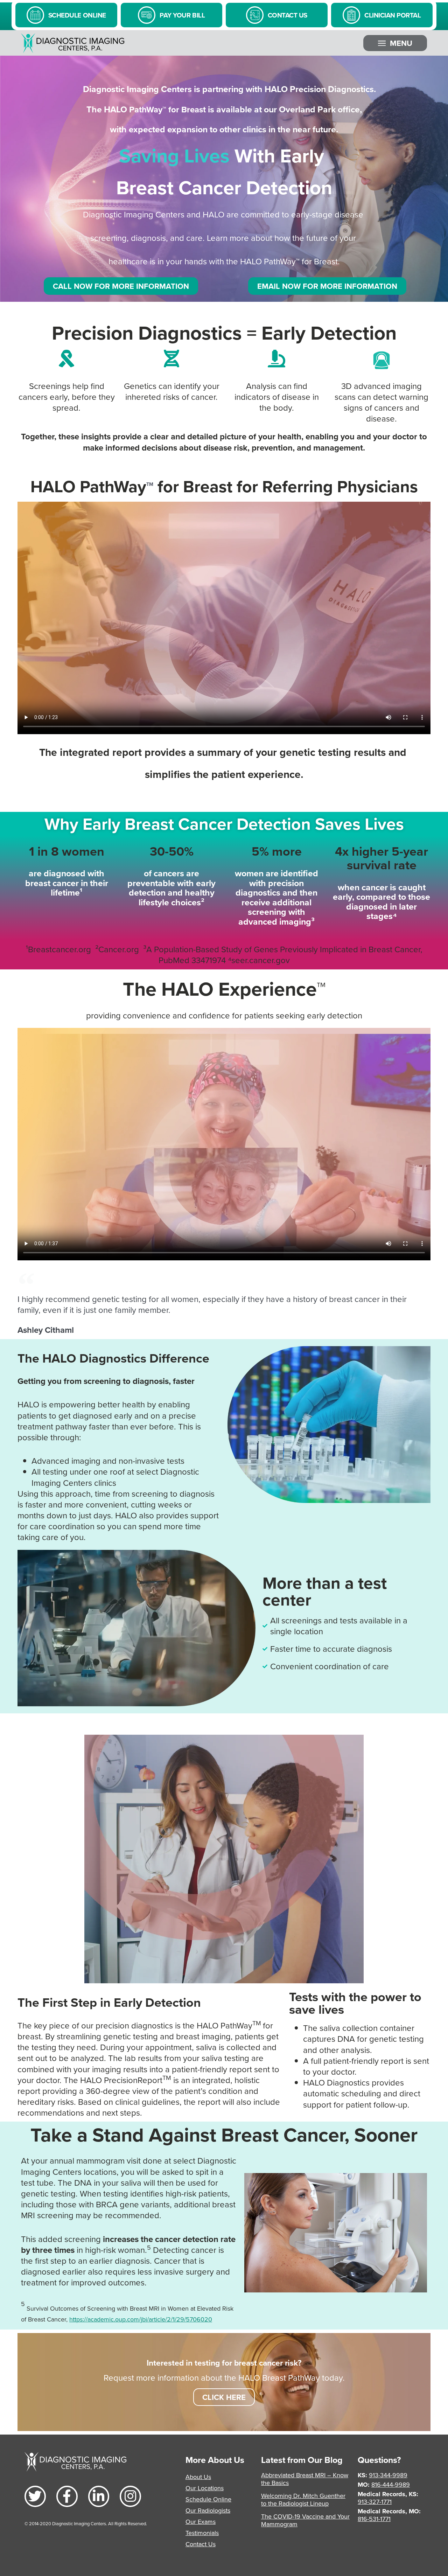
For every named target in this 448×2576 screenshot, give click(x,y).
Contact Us (201, 2544)
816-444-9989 (391, 2484)
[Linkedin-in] (99, 2496)
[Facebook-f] (67, 2496)
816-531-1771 (374, 2519)
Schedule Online (208, 2499)
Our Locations (205, 2488)
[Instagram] (130, 2496)
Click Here (224, 2397)
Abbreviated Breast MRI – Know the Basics (305, 2479)
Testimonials (202, 2533)
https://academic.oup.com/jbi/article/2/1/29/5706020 (141, 2319)
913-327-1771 (375, 2502)
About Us (198, 2477)
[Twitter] (35, 2496)
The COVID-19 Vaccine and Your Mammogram (305, 2520)
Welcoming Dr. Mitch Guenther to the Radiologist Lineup (303, 2500)
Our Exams (201, 2522)
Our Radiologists (208, 2510)
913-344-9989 (388, 2475)
